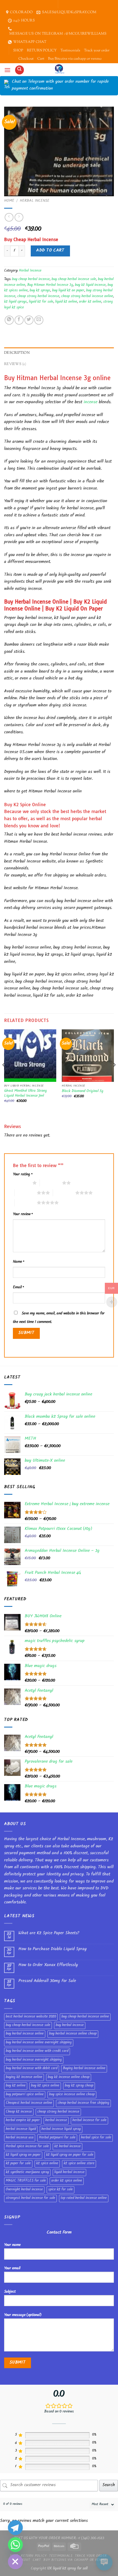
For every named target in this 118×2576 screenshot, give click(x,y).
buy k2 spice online (45, 2086)
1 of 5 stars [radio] (21, 1183)
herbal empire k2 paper (23, 2121)
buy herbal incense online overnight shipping (39, 2043)
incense (91, 403)
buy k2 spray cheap (79, 2086)
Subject (10, 2292)
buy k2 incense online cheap (69, 2077)
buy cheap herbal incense (31, 280)
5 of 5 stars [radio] (26, 1203)
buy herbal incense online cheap (73, 2034)
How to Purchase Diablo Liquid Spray (53, 1949)
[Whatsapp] (15, 2545)
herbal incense (56, 2121)
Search (109, 2485)
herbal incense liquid (21, 2129)
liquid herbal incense (69, 2173)
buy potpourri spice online (25, 2095)
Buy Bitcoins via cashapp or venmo (75, 59)
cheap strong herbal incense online (87, 297)
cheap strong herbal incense (38, 297)
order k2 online (90, 302)
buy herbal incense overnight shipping (34, 2060)
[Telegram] (15, 2528)
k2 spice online (47, 2164)
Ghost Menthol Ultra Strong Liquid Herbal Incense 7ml (26, 1094)
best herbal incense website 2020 (31, 2017)
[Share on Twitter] (29, 320)
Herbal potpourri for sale (57, 2138)
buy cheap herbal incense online (85, 2017)
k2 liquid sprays (16, 302)
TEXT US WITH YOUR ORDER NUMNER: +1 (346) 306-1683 (59, 2538)
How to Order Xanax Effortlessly (48, 1965)
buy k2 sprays (40, 291)
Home (9, 201)
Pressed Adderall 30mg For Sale (47, 1981)
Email (18, 1288)
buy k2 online (16, 2086)
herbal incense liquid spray (61, 2129)
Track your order (97, 51)
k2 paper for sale (18, 2164)
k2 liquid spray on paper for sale (70, 2155)
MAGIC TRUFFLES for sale (26, 2181)
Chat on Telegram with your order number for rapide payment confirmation (60, 86)
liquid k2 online (66, 302)
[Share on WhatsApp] (9, 320)
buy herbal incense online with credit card (37, 2051)
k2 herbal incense (68, 2147)
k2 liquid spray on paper (23, 2155)
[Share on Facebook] (19, 320)
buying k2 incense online (24, 2077)
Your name (12, 2245)
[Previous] (4, 1076)
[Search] (19, 70)
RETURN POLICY (42, 51)
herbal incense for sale (89, 2121)
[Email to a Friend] (39, 320)
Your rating (23, 1175)
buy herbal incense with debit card (32, 2069)
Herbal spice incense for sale (27, 2147)
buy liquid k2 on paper (68, 291)
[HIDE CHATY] (15, 2562)
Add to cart (50, 251)
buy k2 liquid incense (90, 285)
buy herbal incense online (25, 2034)
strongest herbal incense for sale (30, 2198)
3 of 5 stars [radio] (26, 1193)
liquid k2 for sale (41, 302)
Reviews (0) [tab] (15, 364)
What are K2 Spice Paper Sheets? (49, 1934)
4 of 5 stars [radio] (64, 1193)
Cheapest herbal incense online (29, 2103)
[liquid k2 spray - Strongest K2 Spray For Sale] (59, 70)
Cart (41, 59)
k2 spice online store (79, 2164)
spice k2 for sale (61, 2190)
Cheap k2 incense (19, 2112)
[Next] (114, 1076)
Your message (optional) (23, 2315)
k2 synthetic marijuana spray (27, 2173)
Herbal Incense (35, 201)
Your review (23, 1214)
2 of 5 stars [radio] (51, 1183)
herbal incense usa (20, 2138)
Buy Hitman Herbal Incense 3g (50, 285)
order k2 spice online (67, 2181)
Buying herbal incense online (84, 2069)
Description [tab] (17, 353)
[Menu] (7, 70)
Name (19, 1262)
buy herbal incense (70, 2025)
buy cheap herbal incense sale (74, 280)
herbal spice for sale (96, 2138)
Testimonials (70, 51)
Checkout (26, 59)
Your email (12, 2269)
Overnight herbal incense (24, 2190)
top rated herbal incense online (84, 2198)
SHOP (18, 51)
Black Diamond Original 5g (83, 1091)
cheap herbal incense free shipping (83, 2103)
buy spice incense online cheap (72, 2095)
